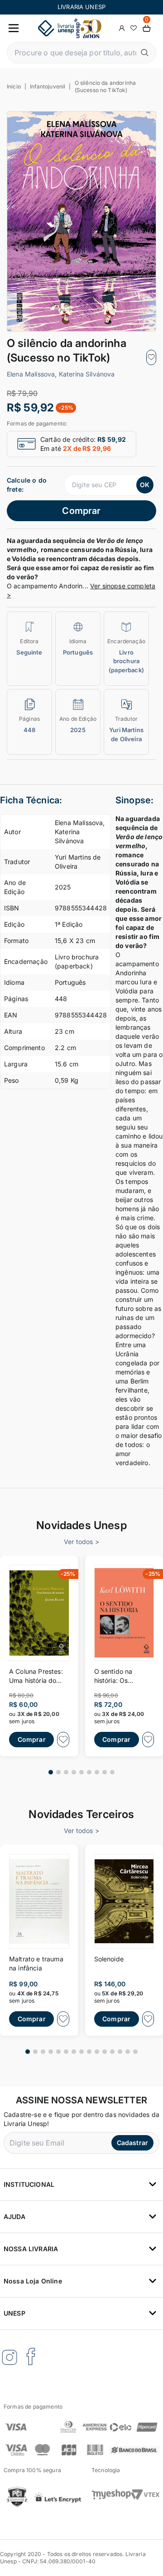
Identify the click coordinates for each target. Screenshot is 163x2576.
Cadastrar (132, 2143)
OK (145, 485)
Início (14, 86)
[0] (147, 28)
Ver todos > (81, 1542)
